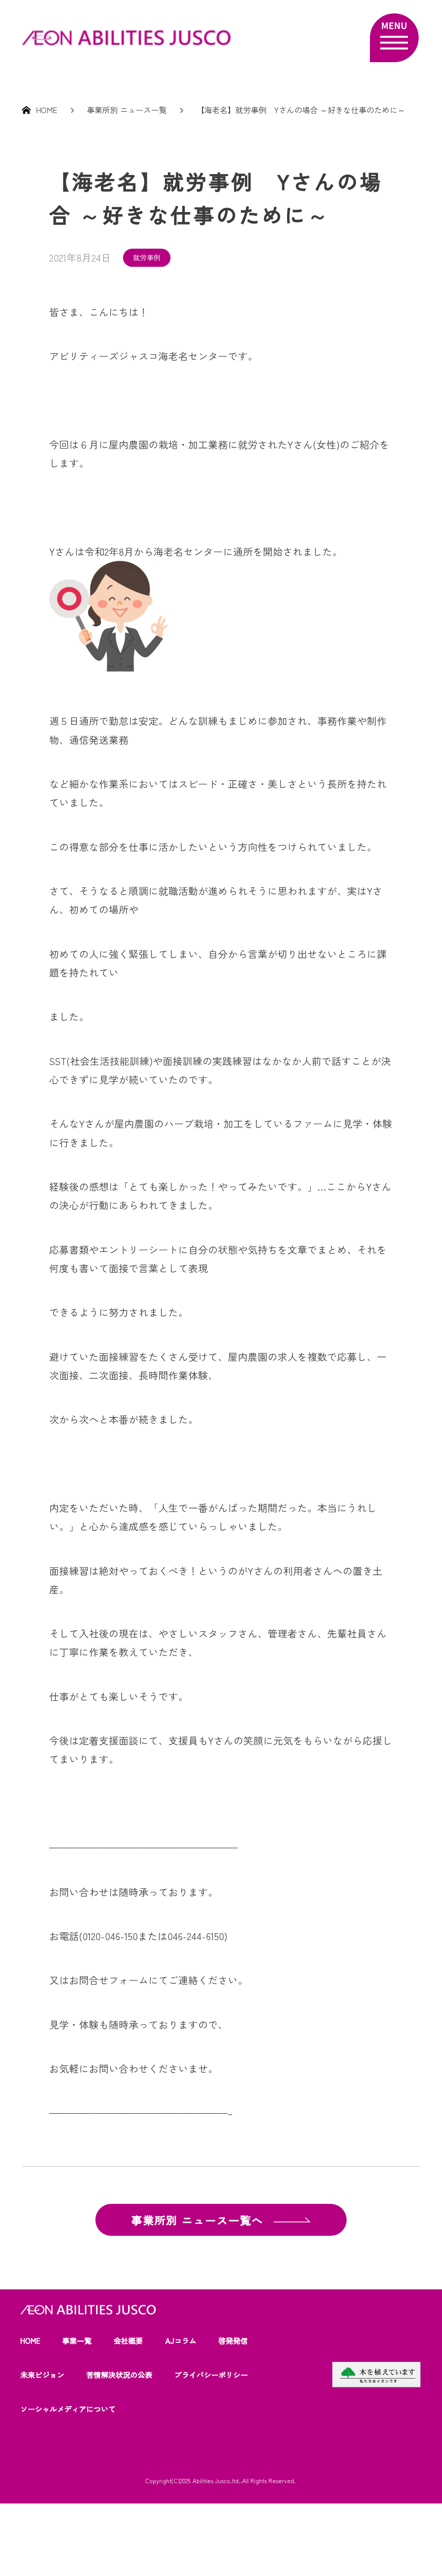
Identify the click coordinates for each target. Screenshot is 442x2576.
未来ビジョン (42, 2375)
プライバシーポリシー (211, 2375)
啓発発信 (233, 2341)
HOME (30, 2341)
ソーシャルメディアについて (68, 2409)
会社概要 (128, 2341)
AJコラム (181, 2341)
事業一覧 (77, 2341)
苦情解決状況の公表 (119, 2375)
